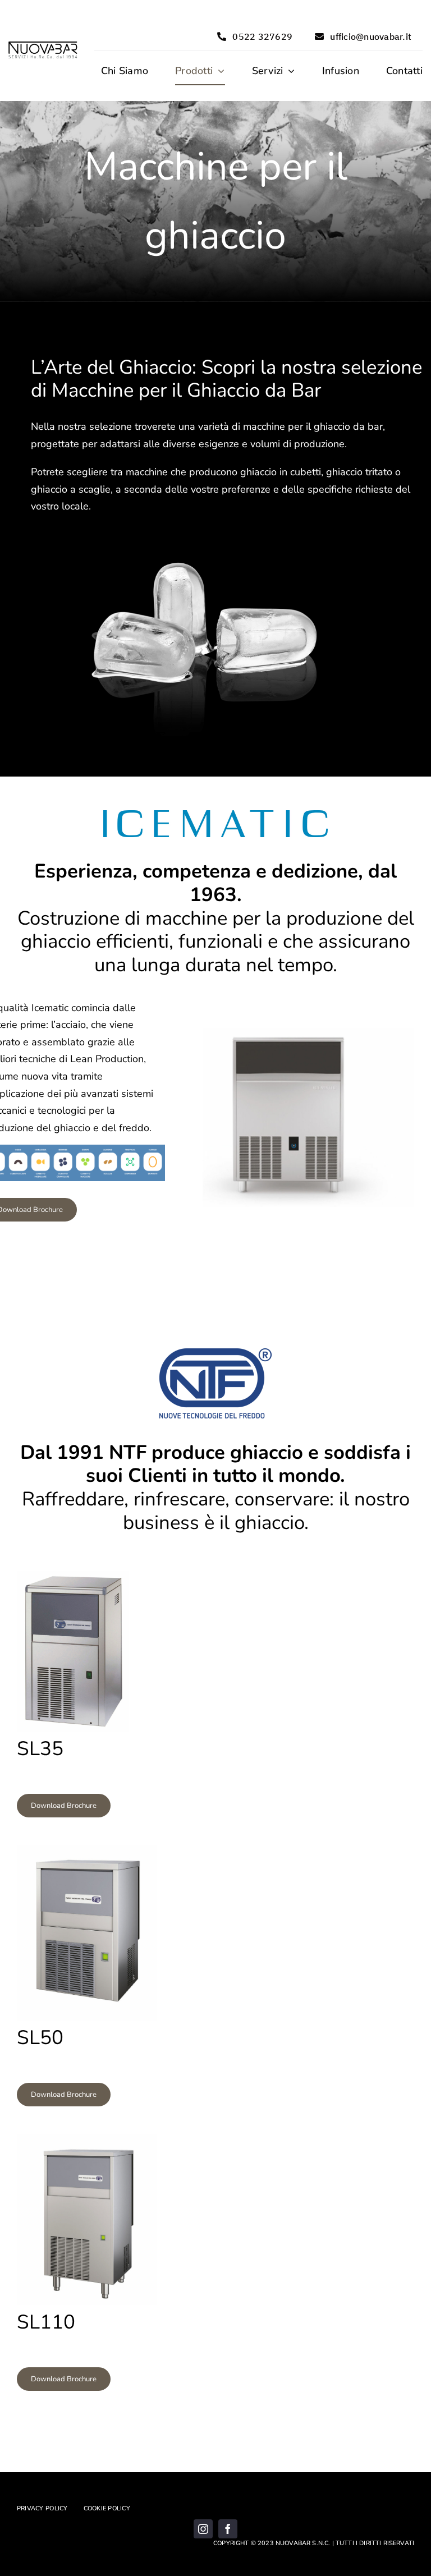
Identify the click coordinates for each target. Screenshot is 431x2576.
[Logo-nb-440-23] (43, 46)
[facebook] (228, 2529)
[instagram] (203, 2529)
